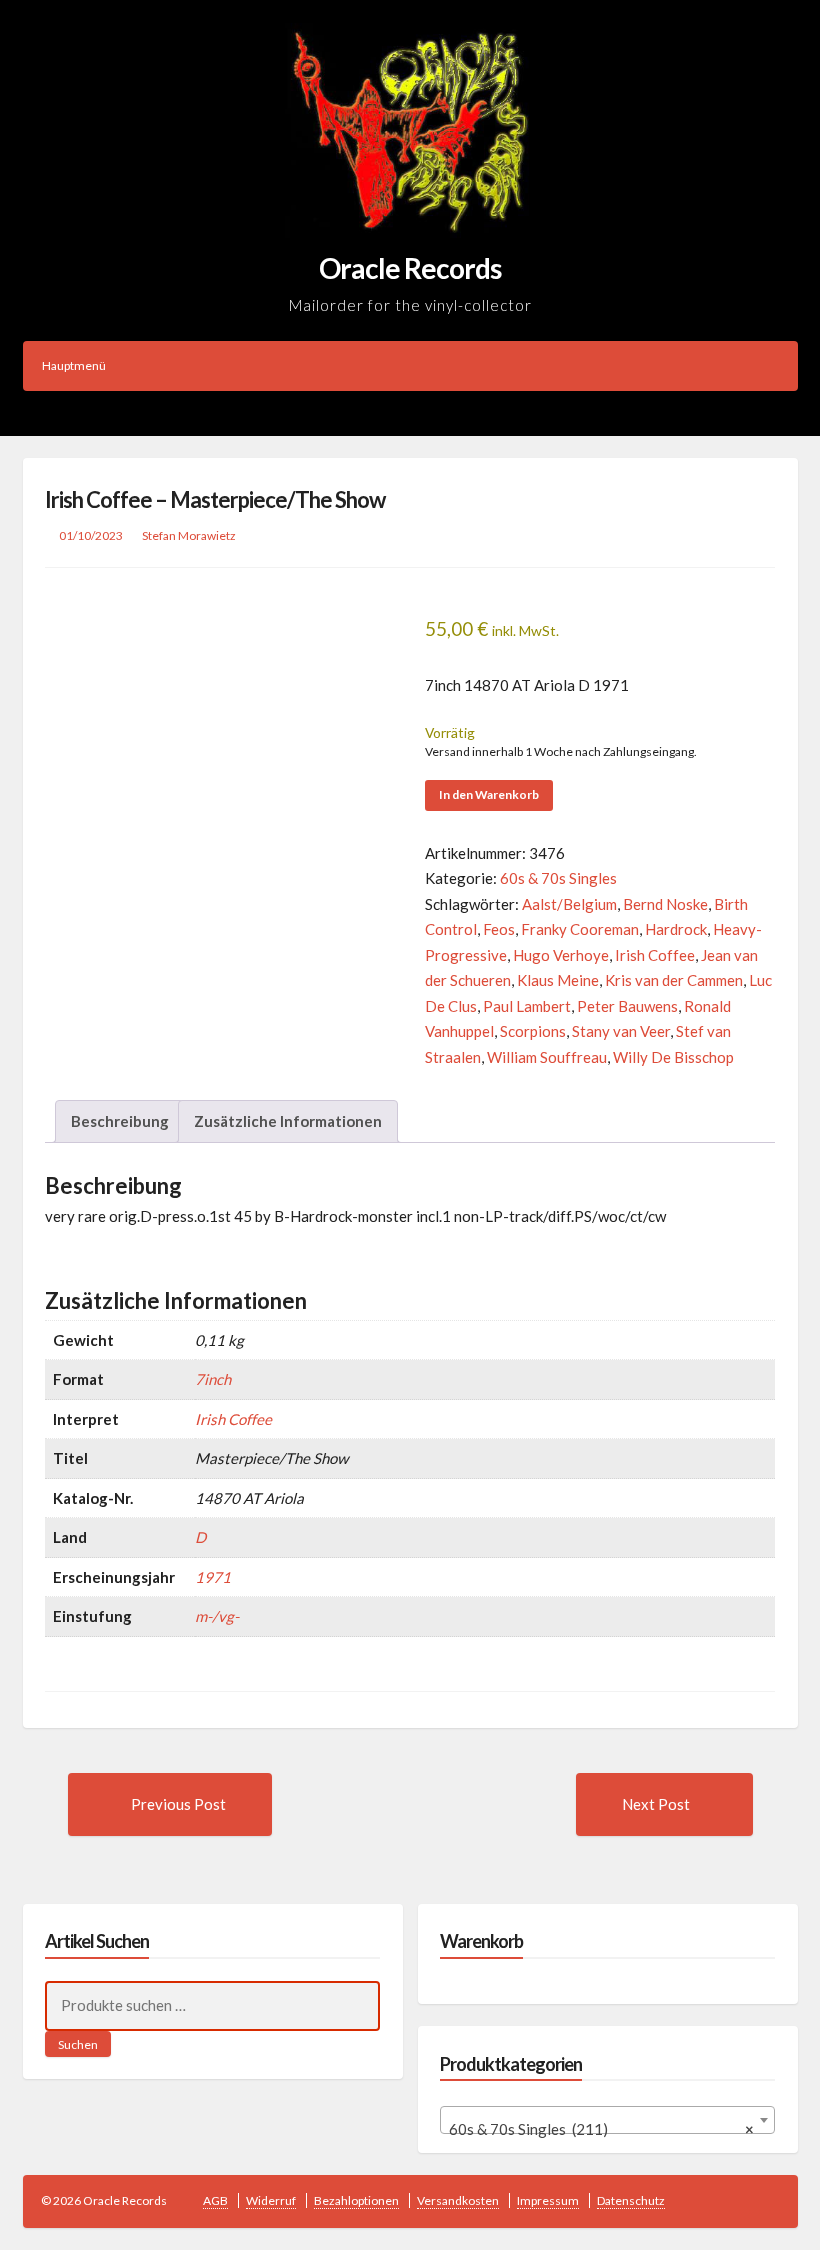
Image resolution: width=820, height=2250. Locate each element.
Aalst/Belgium (569, 904)
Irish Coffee (655, 955)
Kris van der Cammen (674, 980)
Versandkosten (458, 2200)
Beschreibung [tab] (120, 1121)
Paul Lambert (527, 1006)
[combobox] (607, 2120)
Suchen (78, 2044)
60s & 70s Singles (558, 878)
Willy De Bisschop (673, 1057)
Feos (499, 929)
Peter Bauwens (627, 1006)
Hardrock (676, 929)
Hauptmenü (74, 365)
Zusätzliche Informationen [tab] (288, 1121)
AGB (215, 2200)
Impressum (548, 2200)
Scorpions (533, 1031)
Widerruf (271, 2200)
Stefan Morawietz (189, 535)
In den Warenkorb (489, 794)
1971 (213, 1577)
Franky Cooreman (580, 929)
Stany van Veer (621, 1031)
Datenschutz (631, 2200)
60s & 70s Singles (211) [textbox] (601, 2129)
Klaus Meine (558, 980)
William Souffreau (547, 1057)
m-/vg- (217, 1616)
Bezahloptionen (356, 2200)
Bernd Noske (665, 904)
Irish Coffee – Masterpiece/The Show (215, 499)
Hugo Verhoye (561, 955)
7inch (213, 1379)
